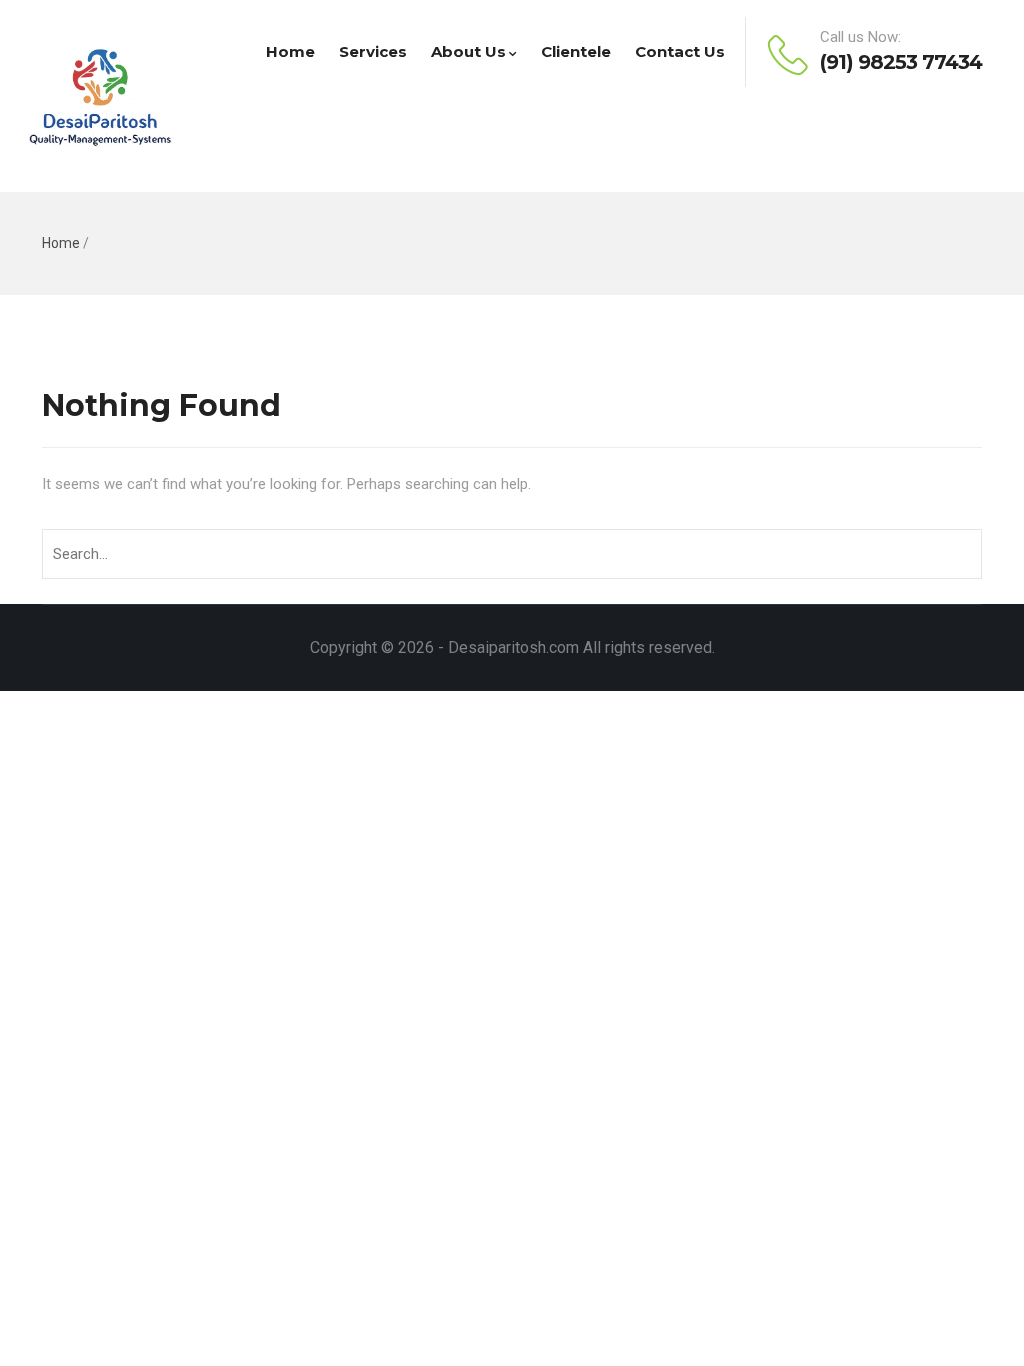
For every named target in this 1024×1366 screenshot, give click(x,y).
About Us (468, 51)
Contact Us (680, 51)
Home (290, 51)
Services (373, 51)
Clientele (576, 51)
